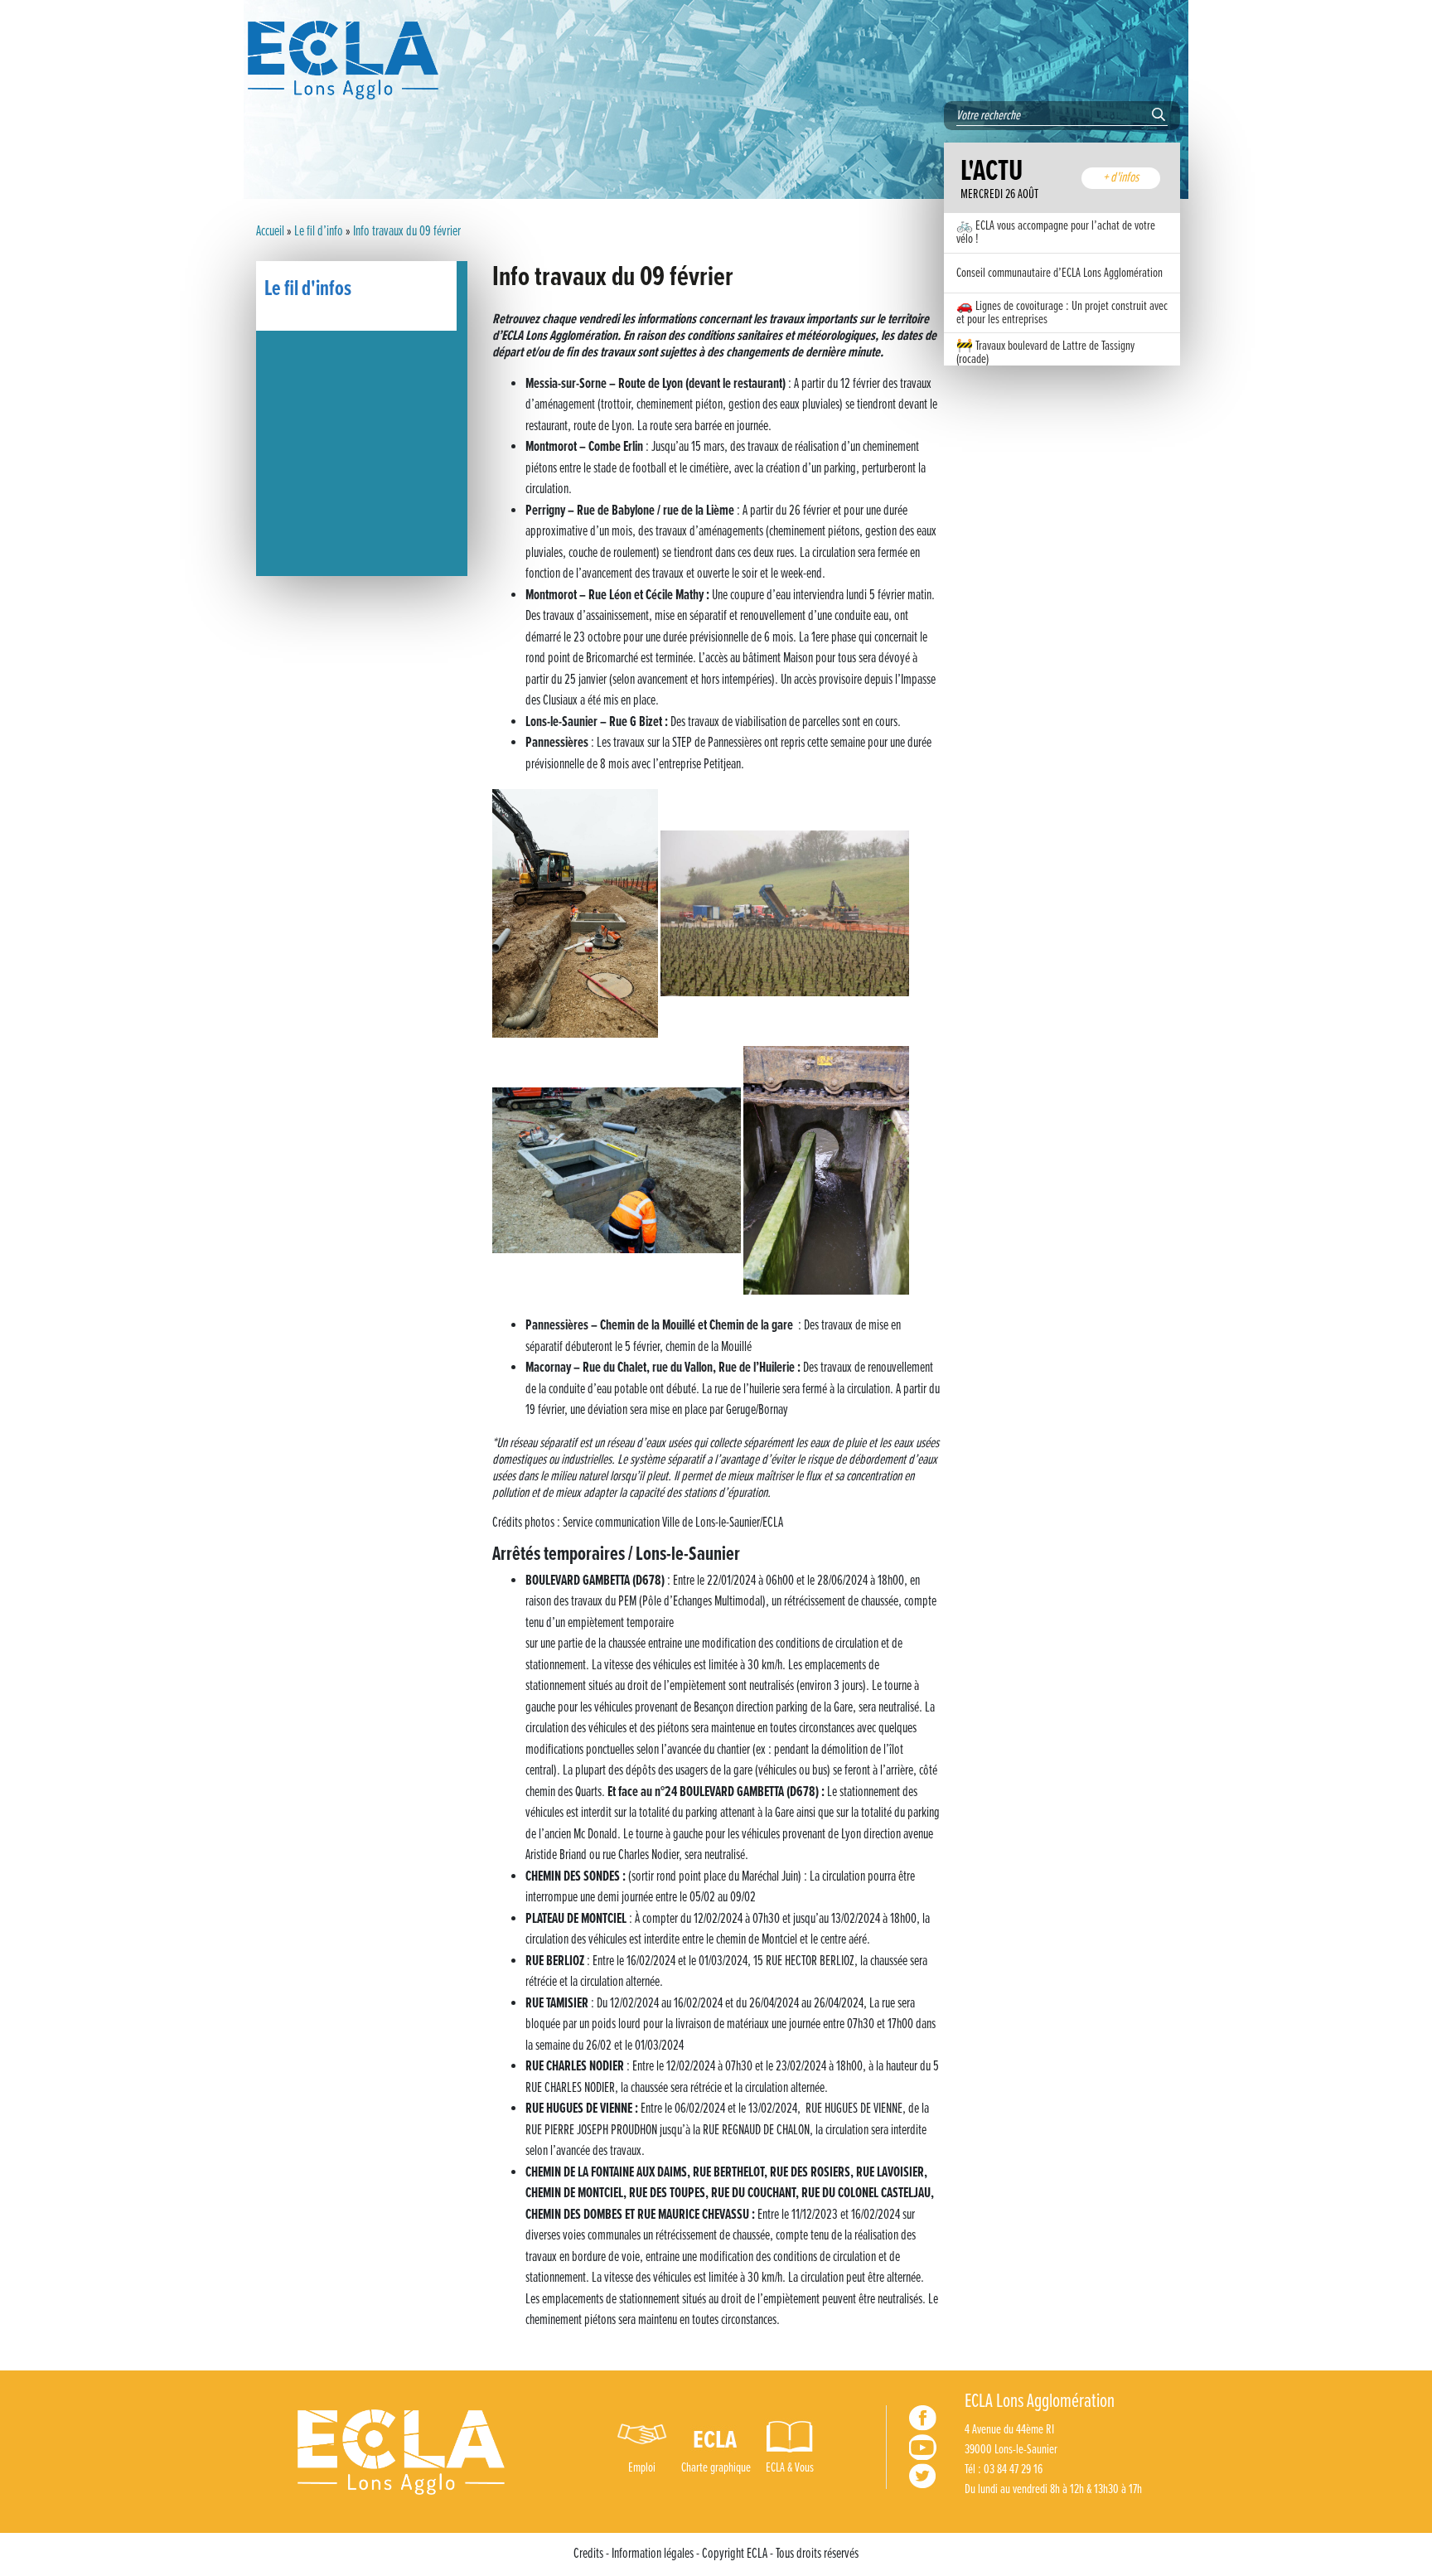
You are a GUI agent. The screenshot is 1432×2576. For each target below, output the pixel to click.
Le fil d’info (319, 232)
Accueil (270, 232)
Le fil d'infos (308, 289)
